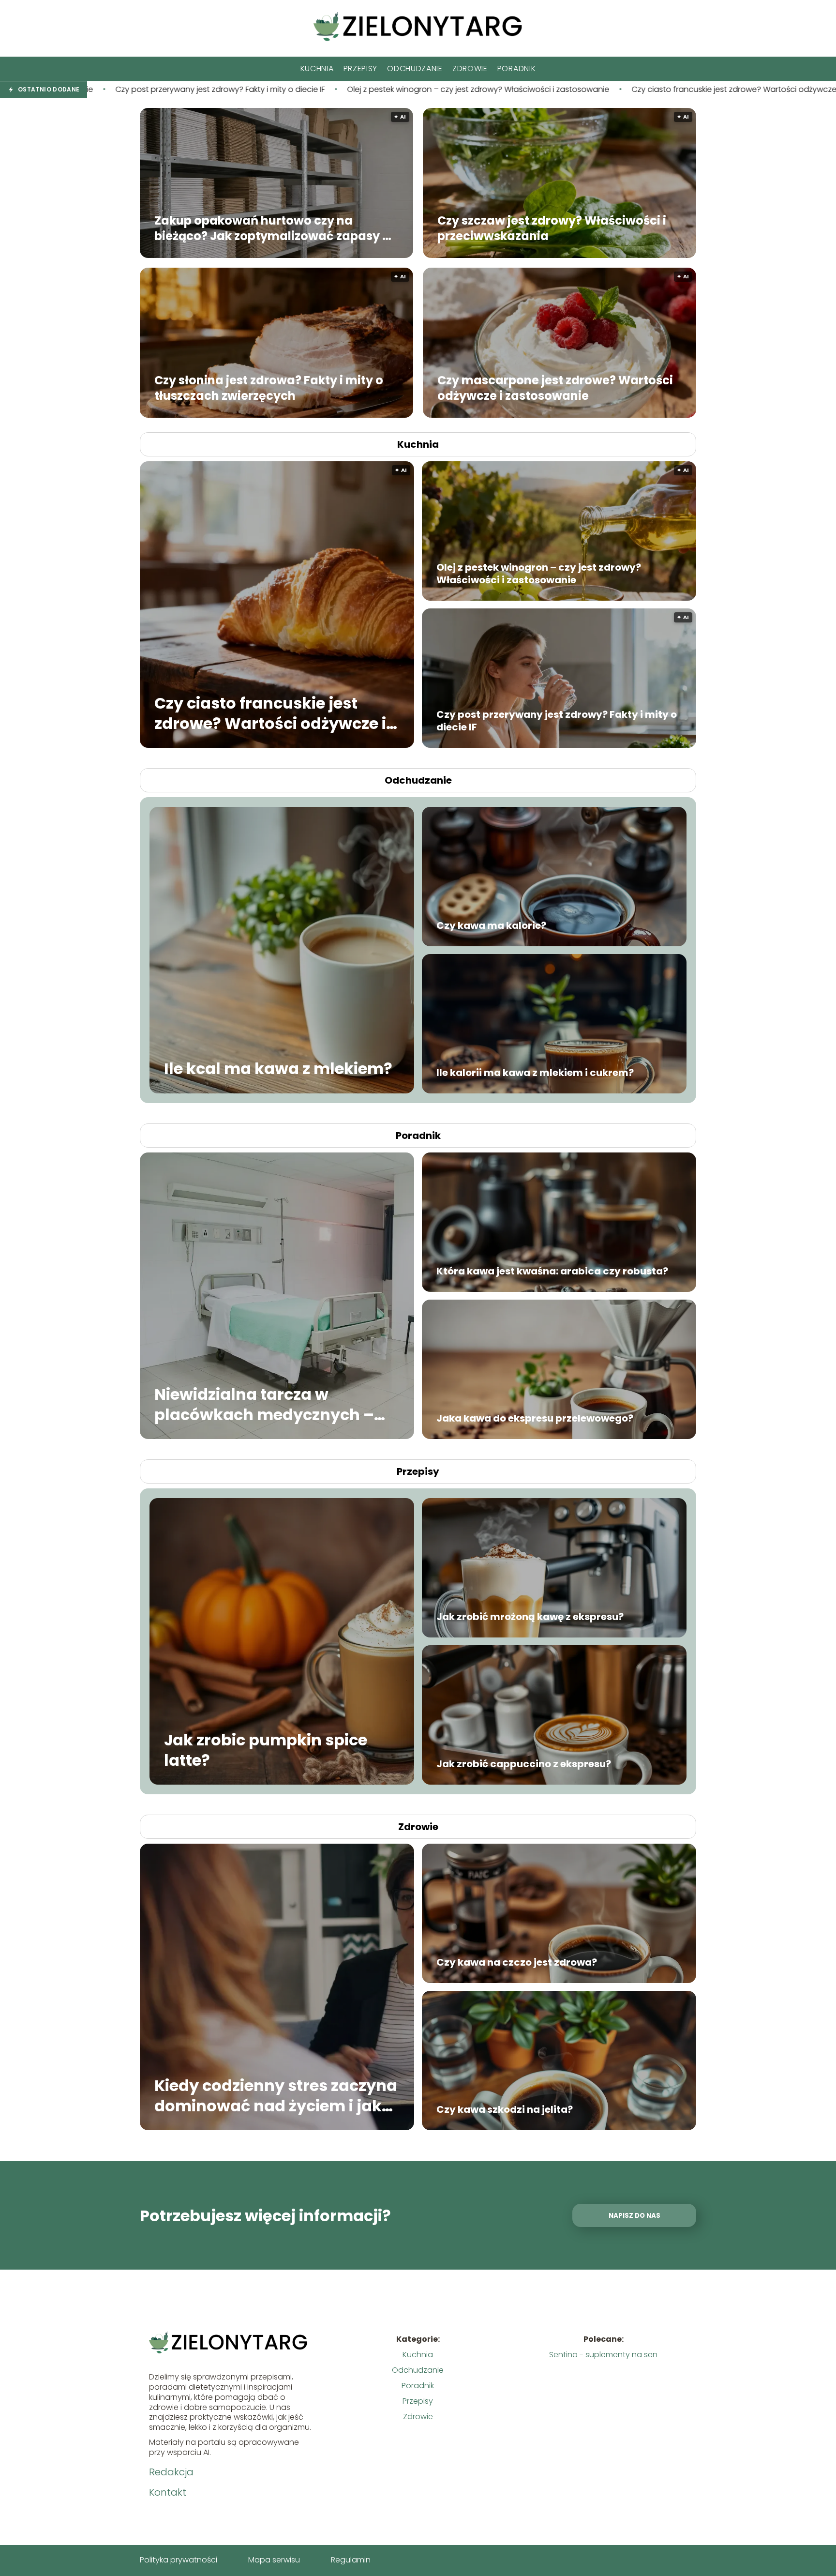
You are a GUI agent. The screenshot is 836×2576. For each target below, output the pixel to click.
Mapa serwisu (274, 2560)
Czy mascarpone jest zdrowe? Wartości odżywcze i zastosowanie (555, 388)
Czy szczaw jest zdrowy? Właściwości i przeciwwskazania (552, 228)
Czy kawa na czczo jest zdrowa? (517, 1962)
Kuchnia (317, 68)
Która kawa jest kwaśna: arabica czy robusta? (552, 1271)
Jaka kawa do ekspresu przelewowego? (535, 1418)
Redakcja (171, 2472)
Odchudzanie (415, 68)
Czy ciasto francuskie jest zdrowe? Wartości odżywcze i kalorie (502, 90)
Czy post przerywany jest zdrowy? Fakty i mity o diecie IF (557, 721)
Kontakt (168, 2492)
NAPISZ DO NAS (634, 2216)
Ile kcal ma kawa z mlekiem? (278, 1069)
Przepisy (361, 68)
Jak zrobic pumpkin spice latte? (266, 1750)
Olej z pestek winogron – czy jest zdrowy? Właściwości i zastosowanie (232, 90)
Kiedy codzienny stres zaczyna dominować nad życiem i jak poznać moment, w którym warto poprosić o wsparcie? (276, 2096)
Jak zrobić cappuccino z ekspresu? (524, 1764)
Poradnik (517, 68)
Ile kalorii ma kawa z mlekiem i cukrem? (535, 1073)
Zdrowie (470, 68)
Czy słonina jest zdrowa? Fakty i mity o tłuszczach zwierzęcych (269, 388)
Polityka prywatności (179, 2560)
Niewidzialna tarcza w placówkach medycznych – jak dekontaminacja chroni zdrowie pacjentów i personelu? (264, 1404)
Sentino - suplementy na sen (603, 2355)
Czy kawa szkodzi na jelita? (505, 2109)
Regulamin (351, 2560)
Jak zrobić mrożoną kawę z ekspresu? (530, 1617)
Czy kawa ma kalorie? (491, 925)
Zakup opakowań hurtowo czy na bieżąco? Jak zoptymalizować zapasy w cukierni (273, 228)
